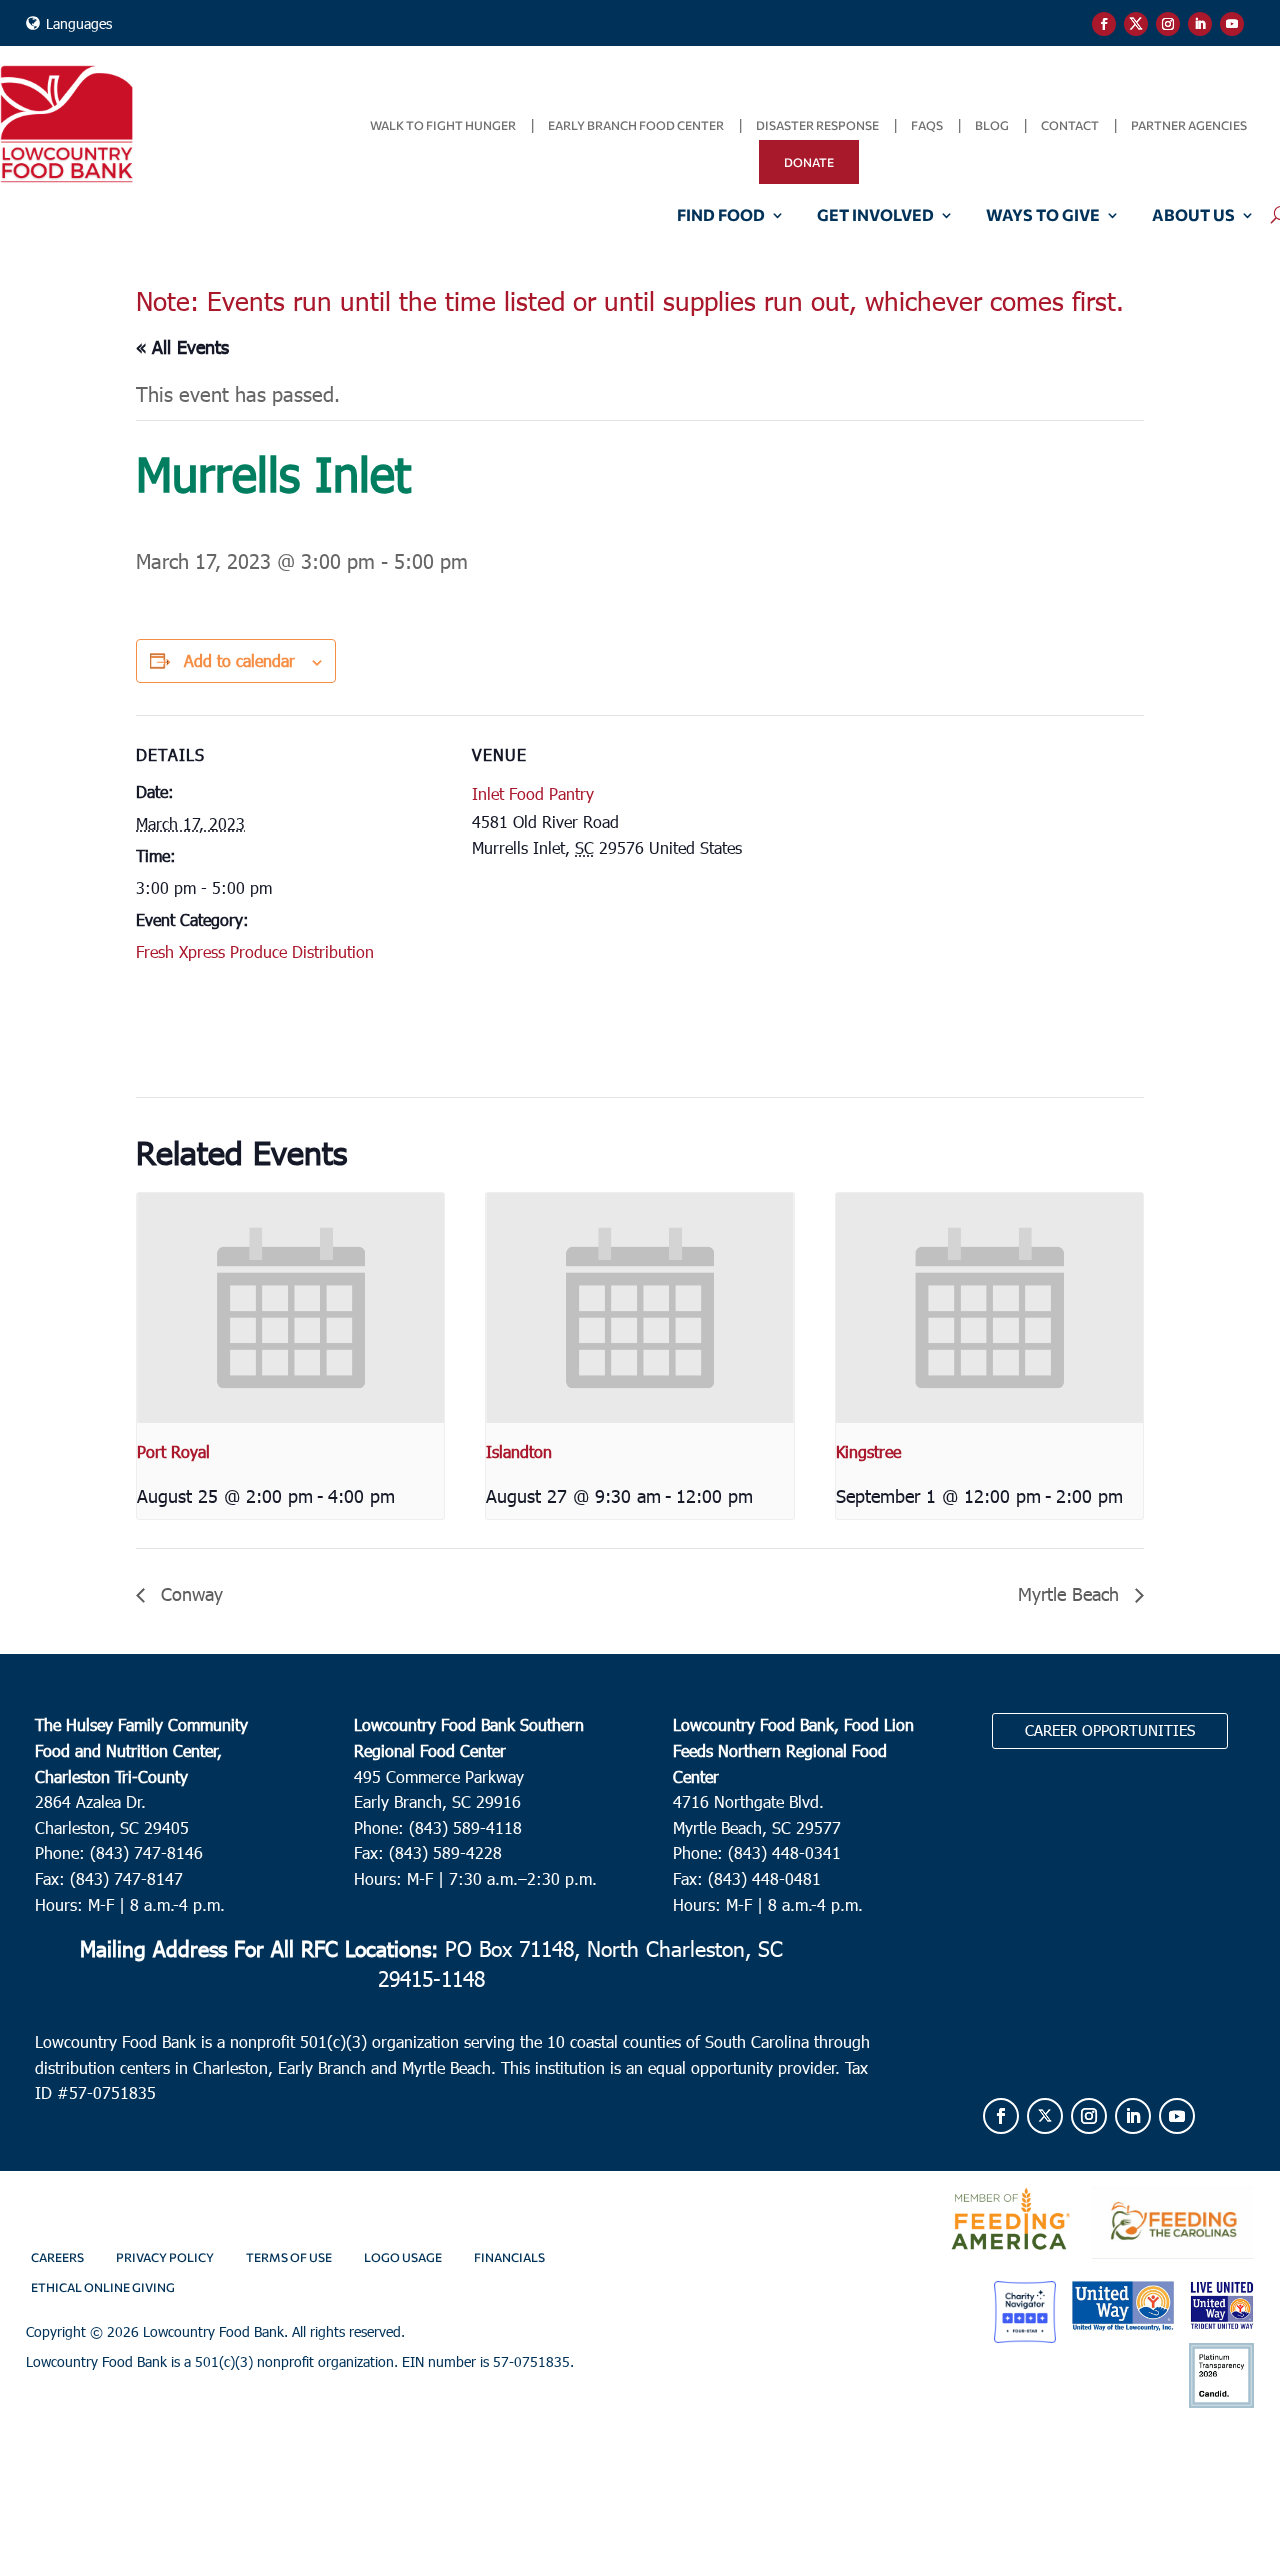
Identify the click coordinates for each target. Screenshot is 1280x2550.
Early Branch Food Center (636, 125)
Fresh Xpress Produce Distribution (255, 951)
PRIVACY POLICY (165, 2257)
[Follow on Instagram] (1168, 24)
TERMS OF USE (289, 2257)
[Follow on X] (1136, 24)
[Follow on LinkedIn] (1200, 24)
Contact (1070, 125)
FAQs (927, 125)
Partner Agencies (1189, 125)
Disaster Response (817, 125)
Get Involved (875, 216)
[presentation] (290, 1308)
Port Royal (173, 1451)
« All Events (182, 346)
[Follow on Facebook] (1104, 24)
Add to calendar (239, 660)
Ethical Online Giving (103, 2287)
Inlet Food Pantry (533, 793)
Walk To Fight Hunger (443, 125)
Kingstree (868, 1451)
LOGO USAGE (403, 2257)
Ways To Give (1043, 216)
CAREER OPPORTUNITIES (1110, 1730)
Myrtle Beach (1071, 1593)
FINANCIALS (509, 2257)
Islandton (519, 1451)
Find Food (721, 216)
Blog (992, 125)
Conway (189, 1593)
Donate (809, 162)
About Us (1193, 216)
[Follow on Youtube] (1232, 24)
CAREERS (57, 2257)
